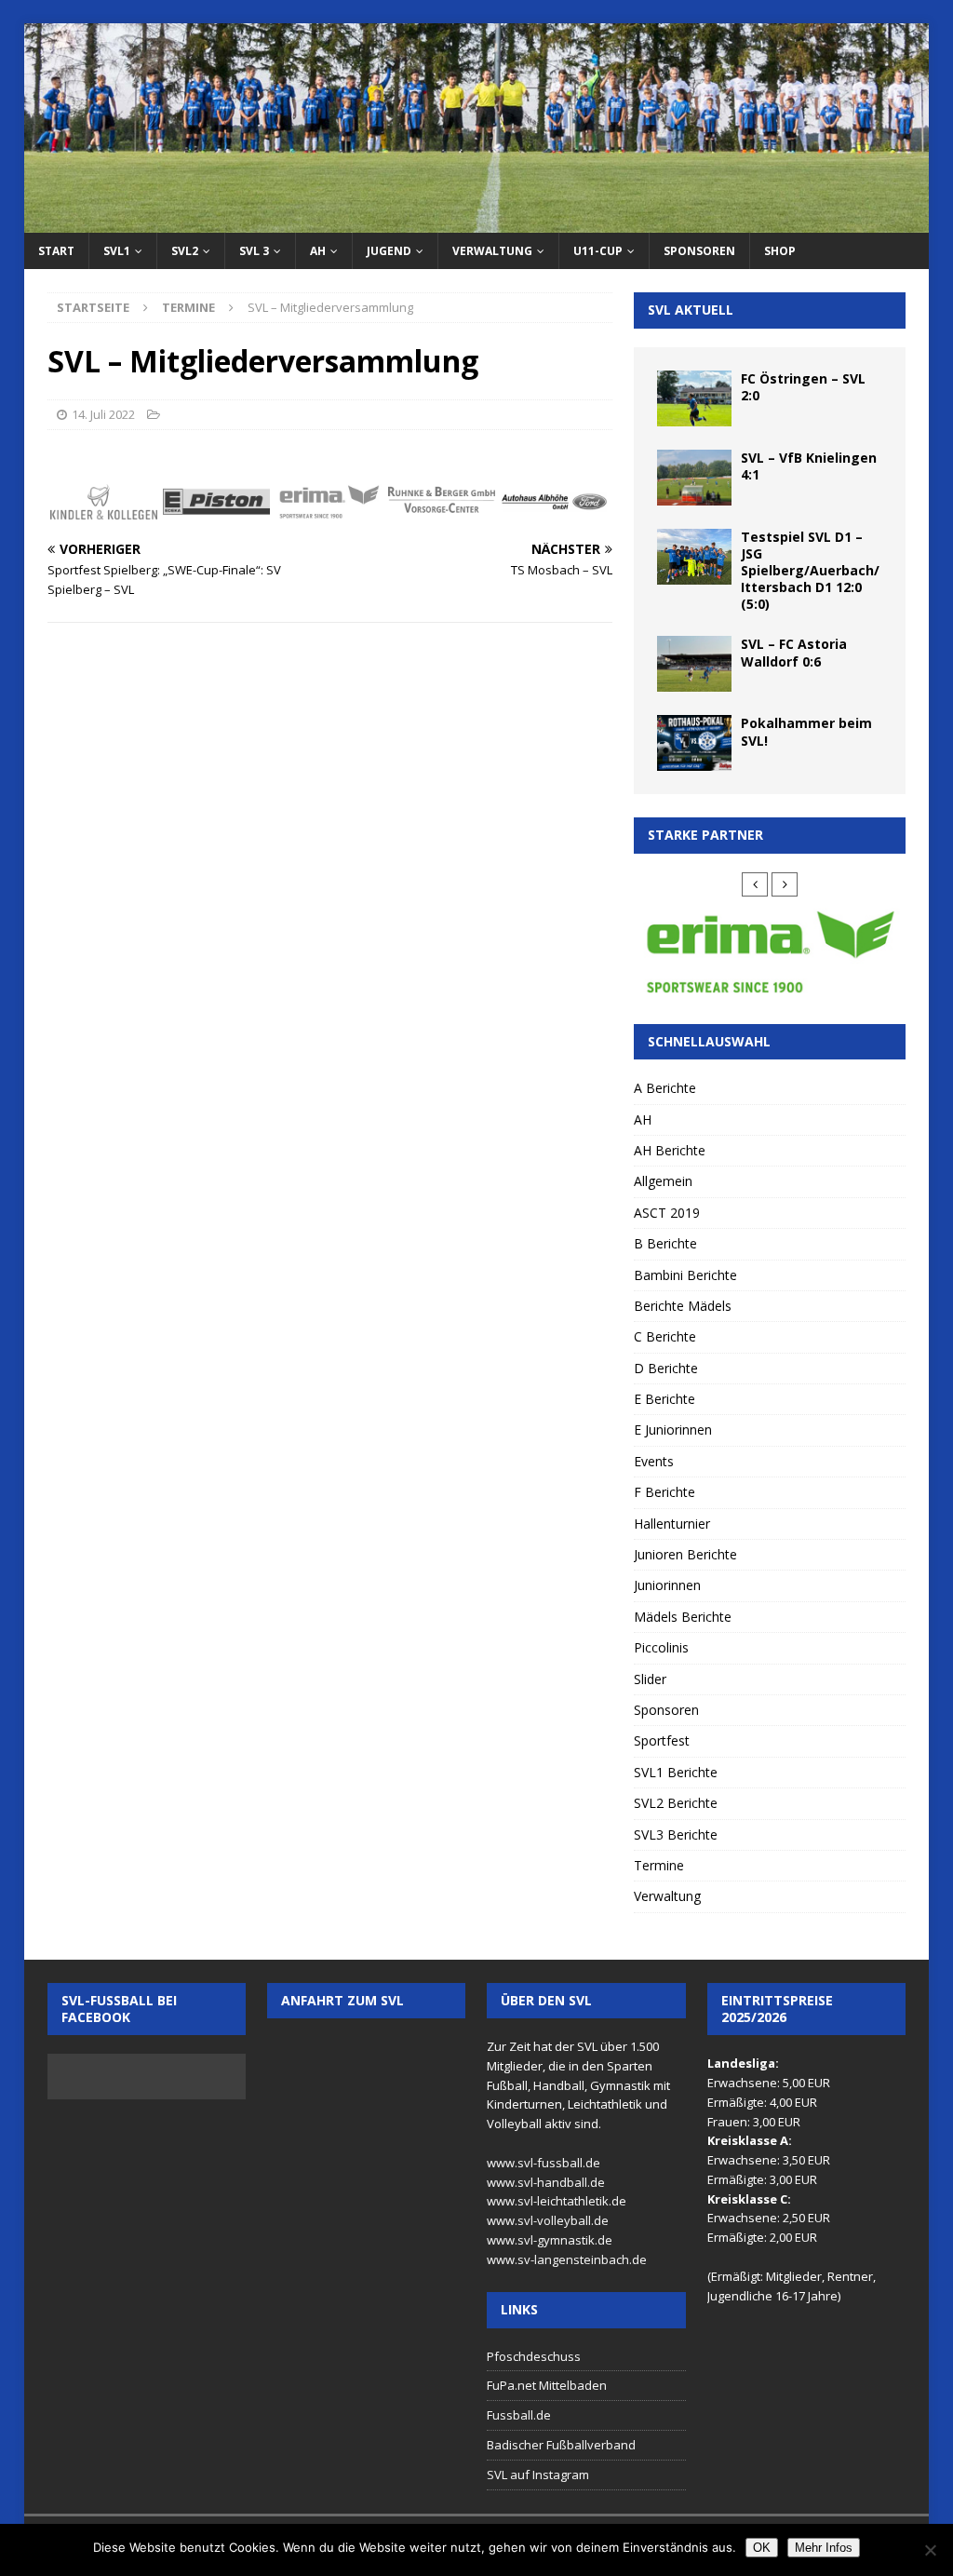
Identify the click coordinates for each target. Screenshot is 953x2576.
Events (654, 1461)
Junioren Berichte (685, 1554)
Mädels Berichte (683, 1617)
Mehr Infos (824, 2548)
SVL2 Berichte (676, 1803)
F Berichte (664, 1492)
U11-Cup (598, 251)
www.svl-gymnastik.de (550, 2240)
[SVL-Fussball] (477, 222)
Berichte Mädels (683, 1306)
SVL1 (117, 251)
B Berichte (665, 1243)
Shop (780, 251)
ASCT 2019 (667, 1213)
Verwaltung (492, 251)
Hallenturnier (672, 1524)
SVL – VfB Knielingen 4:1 (809, 466)
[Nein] (930, 2550)
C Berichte (665, 1336)
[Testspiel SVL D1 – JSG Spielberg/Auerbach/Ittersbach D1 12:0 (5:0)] (694, 557)
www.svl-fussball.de (544, 2163)
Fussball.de (519, 2415)
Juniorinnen (667, 1585)
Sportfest (662, 1740)
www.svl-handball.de (546, 2182)
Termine (659, 1865)
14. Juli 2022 (103, 414)
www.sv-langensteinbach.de (567, 2259)
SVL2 (185, 251)
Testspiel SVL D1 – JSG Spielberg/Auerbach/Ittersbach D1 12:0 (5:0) (810, 571)
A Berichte (665, 1088)
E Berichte (664, 1399)
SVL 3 (254, 251)
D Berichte (666, 1368)
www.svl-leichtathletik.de (557, 2201)
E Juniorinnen (673, 1430)
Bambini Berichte (685, 1275)
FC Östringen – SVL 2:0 (803, 387)
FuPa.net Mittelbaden (547, 2385)
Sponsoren (699, 251)
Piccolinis (661, 1647)
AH (318, 251)
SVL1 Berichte (676, 1772)
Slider (650, 1679)
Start (56, 251)
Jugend (389, 251)
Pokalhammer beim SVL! (806, 731)
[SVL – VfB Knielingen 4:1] (694, 478)
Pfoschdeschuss (534, 2356)
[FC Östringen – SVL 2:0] (694, 398)
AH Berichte (670, 1150)
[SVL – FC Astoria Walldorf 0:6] (694, 664)
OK (762, 2548)
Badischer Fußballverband (561, 2445)
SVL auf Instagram (538, 2475)
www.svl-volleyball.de (548, 2220)
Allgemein (663, 1181)
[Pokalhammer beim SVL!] (694, 743)
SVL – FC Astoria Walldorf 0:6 (794, 652)
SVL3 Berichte (676, 1834)
